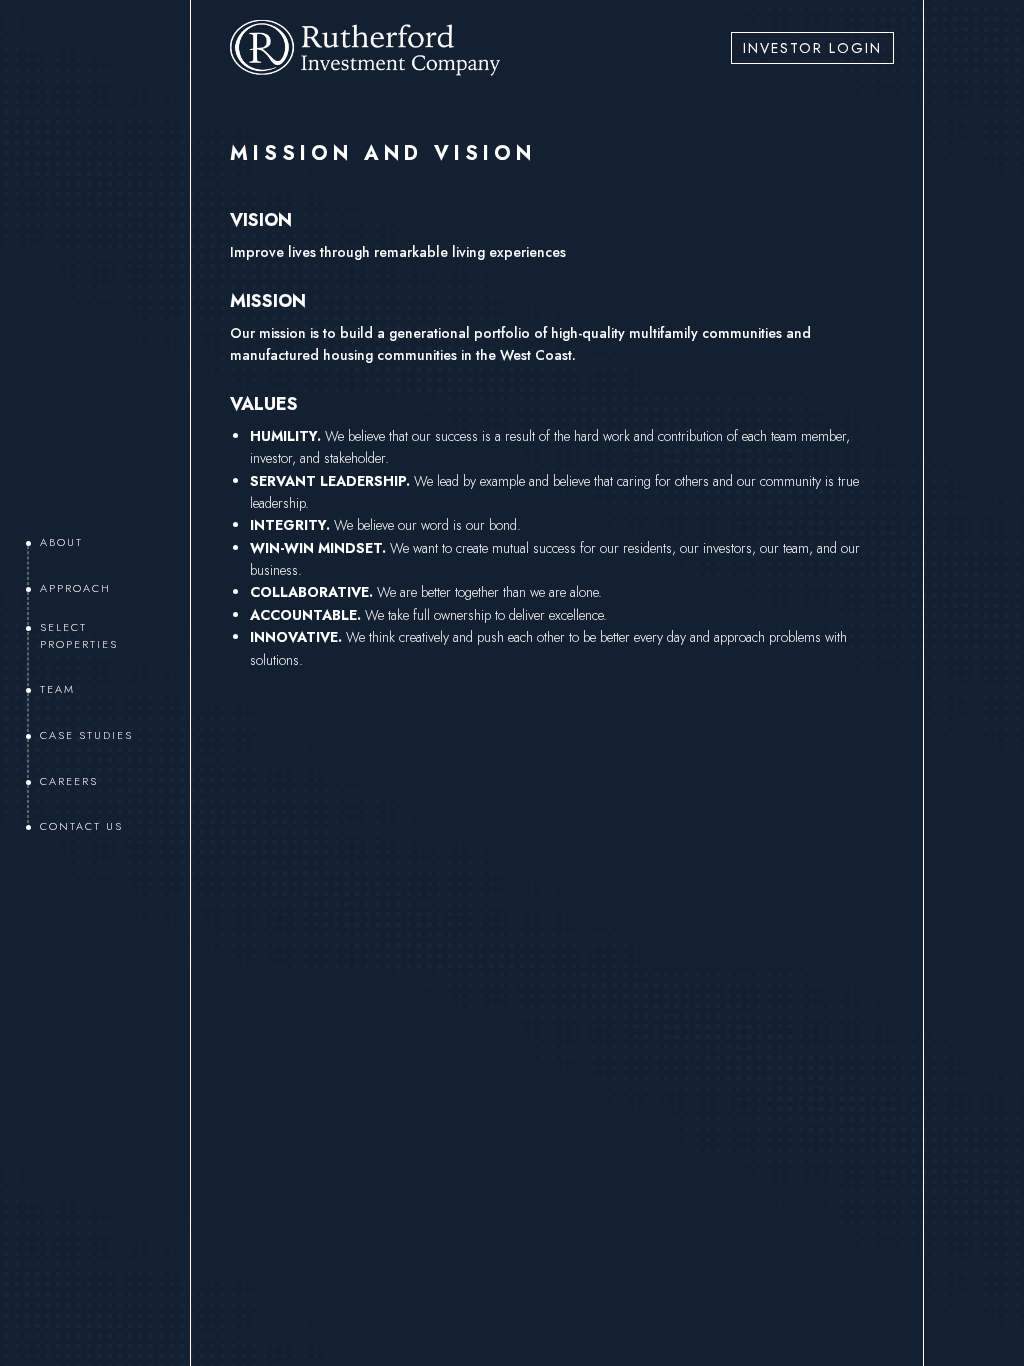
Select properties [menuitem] (79, 635)
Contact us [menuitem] (81, 826)
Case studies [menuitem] (86, 735)
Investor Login (812, 48)
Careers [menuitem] (69, 781)
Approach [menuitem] (75, 588)
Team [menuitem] (57, 689)
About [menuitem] (61, 542)
